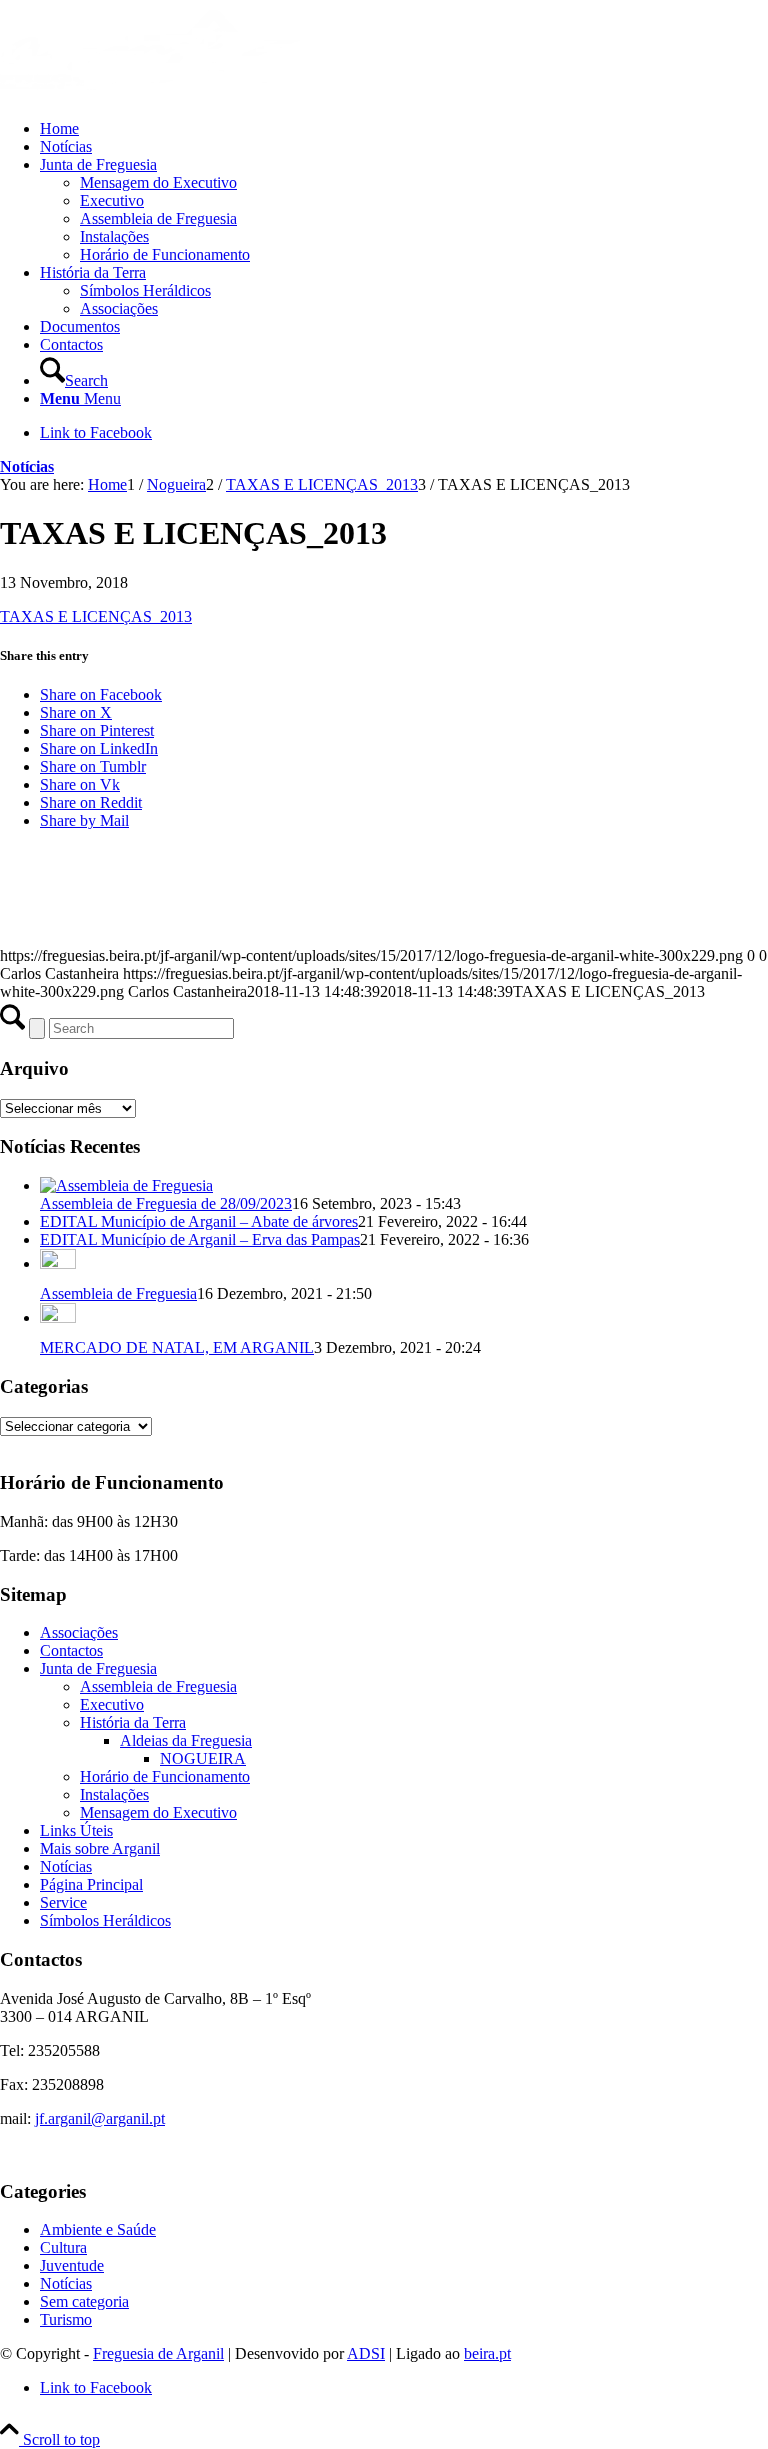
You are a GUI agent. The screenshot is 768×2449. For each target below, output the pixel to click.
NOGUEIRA (203, 1758)
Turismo (66, 2319)
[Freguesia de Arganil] (150, 94)
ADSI (366, 2353)
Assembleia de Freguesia (118, 1293)
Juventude (72, 2265)
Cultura (63, 2247)
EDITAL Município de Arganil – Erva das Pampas (200, 1239)
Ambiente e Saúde (98, 2229)
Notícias (27, 466)
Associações (79, 1632)
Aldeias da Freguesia (186, 1740)
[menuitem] (404, 129)
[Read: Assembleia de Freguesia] (58, 1263)
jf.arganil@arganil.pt (100, 2118)
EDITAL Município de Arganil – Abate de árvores (199, 1221)
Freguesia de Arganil (158, 2353)
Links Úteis (76, 1830)
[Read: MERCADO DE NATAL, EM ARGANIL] (58, 1317)
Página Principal (91, 1884)
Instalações (114, 1794)
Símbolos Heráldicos (105, 1920)
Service (63, 1902)
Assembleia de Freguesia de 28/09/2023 (166, 1203)
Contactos (71, 1650)
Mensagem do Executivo (158, 1812)
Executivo (112, 1704)
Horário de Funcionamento (165, 1776)
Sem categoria (84, 2301)
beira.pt (487, 2353)
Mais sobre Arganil (100, 1848)
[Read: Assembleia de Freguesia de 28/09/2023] (126, 1185)
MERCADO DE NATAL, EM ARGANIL (177, 1347)
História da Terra (133, 1722)
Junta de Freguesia (98, 1668)
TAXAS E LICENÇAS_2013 (96, 616)
